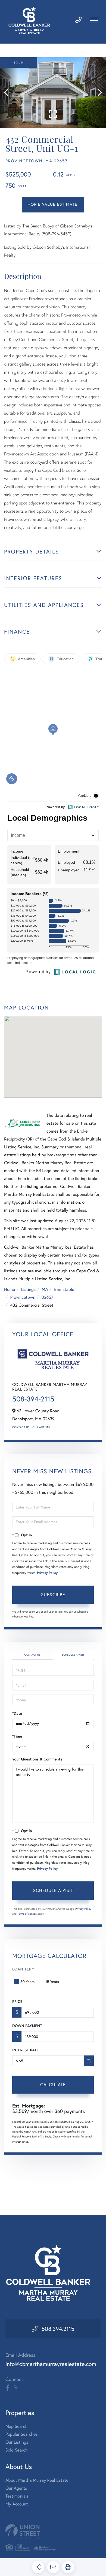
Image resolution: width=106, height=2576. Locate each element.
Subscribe (53, 1594)
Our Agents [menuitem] (16, 2488)
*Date (17, 1713)
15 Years (52, 1982)
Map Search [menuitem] (16, 2426)
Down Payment (27, 2026)
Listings (28, 1289)
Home (10, 1289)
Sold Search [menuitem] (17, 2450)
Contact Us (21, 1427)
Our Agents (41, 1427)
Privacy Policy (47, 1573)
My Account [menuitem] (17, 2504)
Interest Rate (25, 2050)
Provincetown (23, 1297)
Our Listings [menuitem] (17, 2442)
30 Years (27, 1982)
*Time (17, 1736)
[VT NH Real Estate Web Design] (53, 2532)
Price (17, 2002)
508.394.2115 (58, 2329)
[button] (9, 93)
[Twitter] (16, 2388)
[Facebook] (7, 2388)
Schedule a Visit (73, 1655)
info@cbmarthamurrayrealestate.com (51, 2364)
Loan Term (24, 1969)
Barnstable (64, 1289)
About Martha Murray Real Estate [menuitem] (37, 2480)
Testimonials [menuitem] (17, 2496)
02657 (47, 1297)
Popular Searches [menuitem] (22, 2434)
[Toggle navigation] (94, 20)
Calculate (53, 2084)
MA (45, 1289)
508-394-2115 (33, 1399)
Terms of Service (27, 1914)
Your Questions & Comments (37, 1759)
